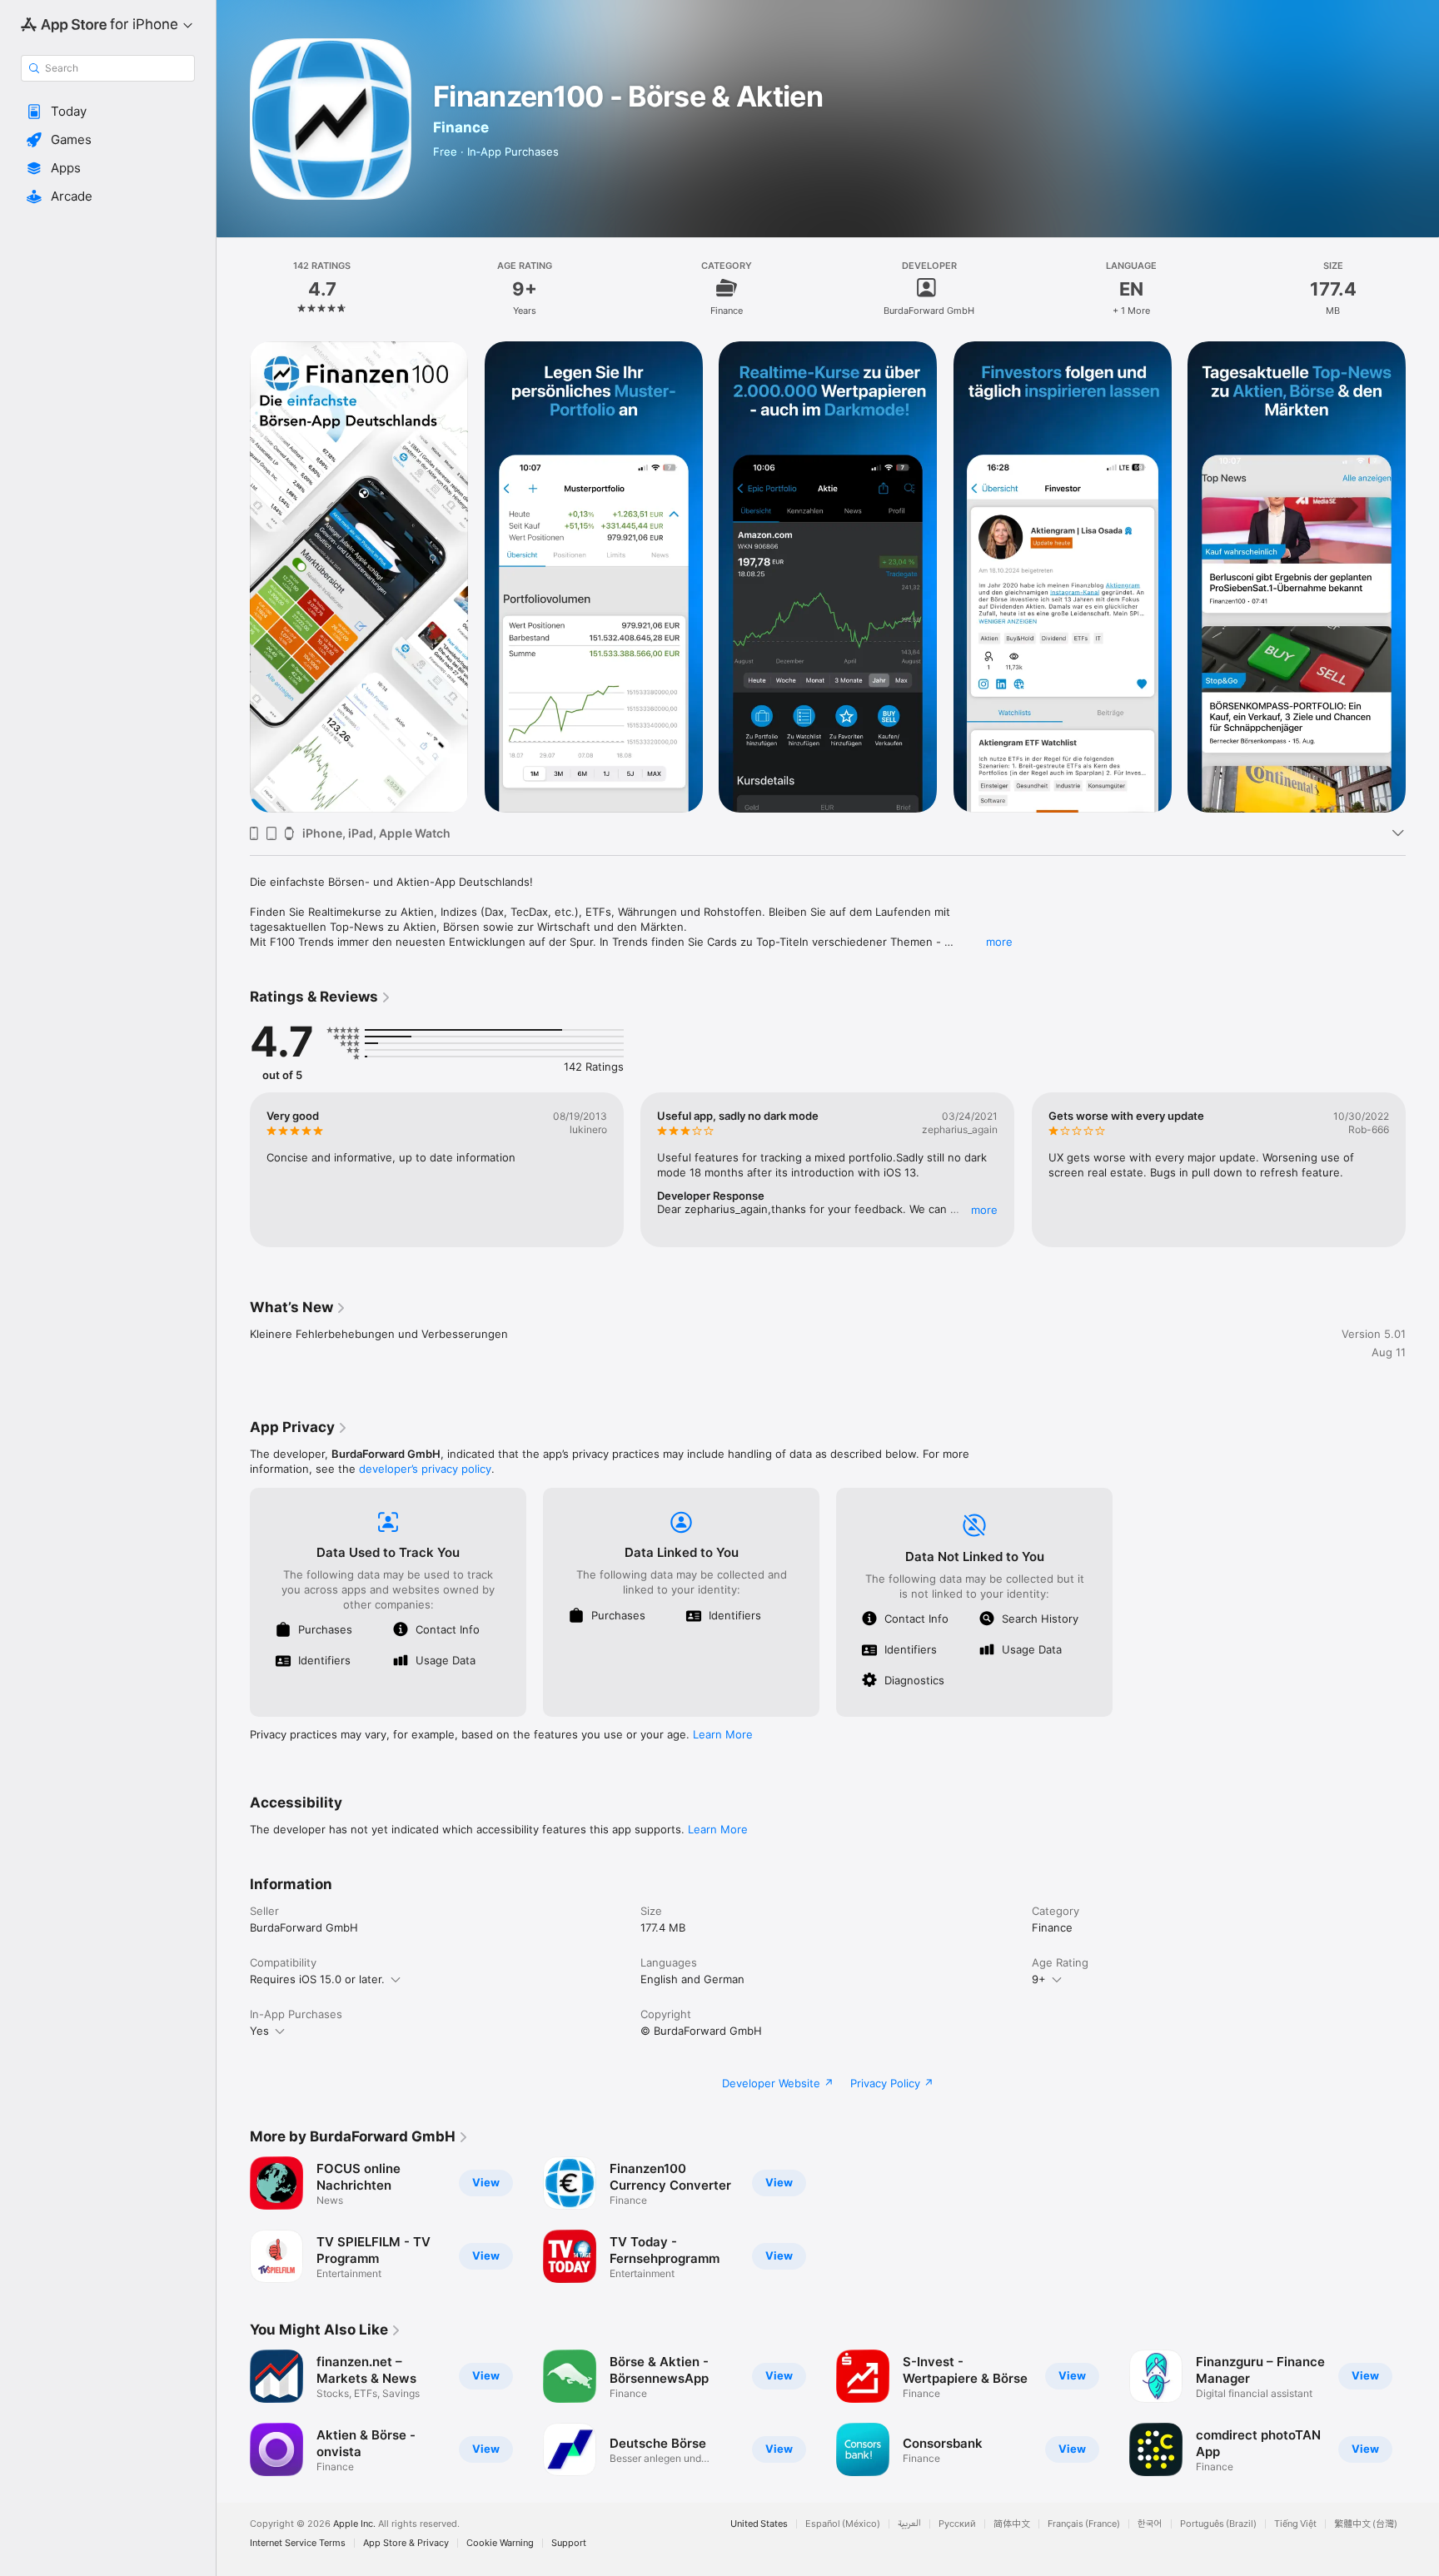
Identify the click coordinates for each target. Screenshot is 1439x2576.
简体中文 (1012, 2524)
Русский (957, 2524)
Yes (259, 2031)
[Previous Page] (233, 577)
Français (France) (1084, 2524)
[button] (108, 112)
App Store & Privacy (406, 2543)
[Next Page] (1422, 577)
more (999, 942)
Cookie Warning (500, 2543)
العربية (909, 2524)
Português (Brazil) (1218, 2524)
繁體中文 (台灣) (1366, 2524)
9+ (1039, 1979)
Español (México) (843, 2524)
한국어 (1150, 2524)
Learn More (723, 1734)
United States (759, 2524)
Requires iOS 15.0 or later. (317, 1979)
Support (569, 2543)
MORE (985, 1210)
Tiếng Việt (1295, 2524)
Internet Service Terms (298, 2543)
